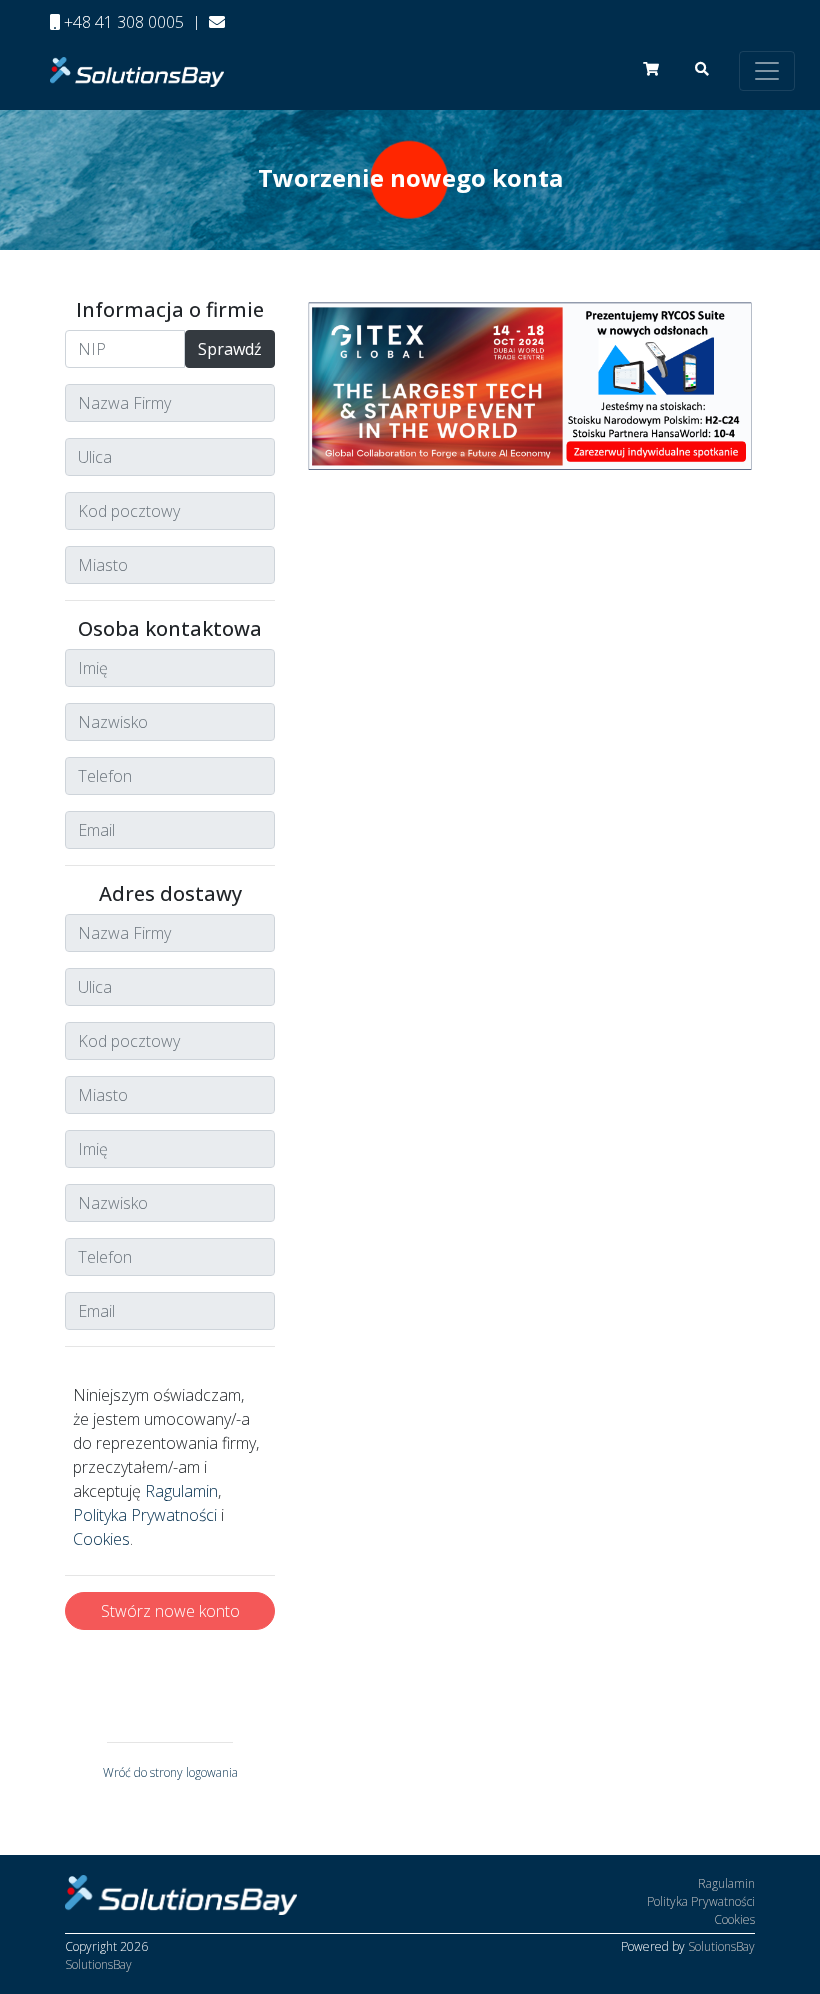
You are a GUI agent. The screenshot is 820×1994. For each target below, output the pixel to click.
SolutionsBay (98, 1964)
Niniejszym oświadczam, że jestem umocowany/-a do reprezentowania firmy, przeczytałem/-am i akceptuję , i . (166, 1467)
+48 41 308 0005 (122, 22)
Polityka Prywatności (145, 1515)
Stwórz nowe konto (170, 1611)
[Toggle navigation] (767, 71)
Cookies (101, 1539)
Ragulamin (181, 1491)
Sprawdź (230, 349)
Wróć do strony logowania (170, 1772)
